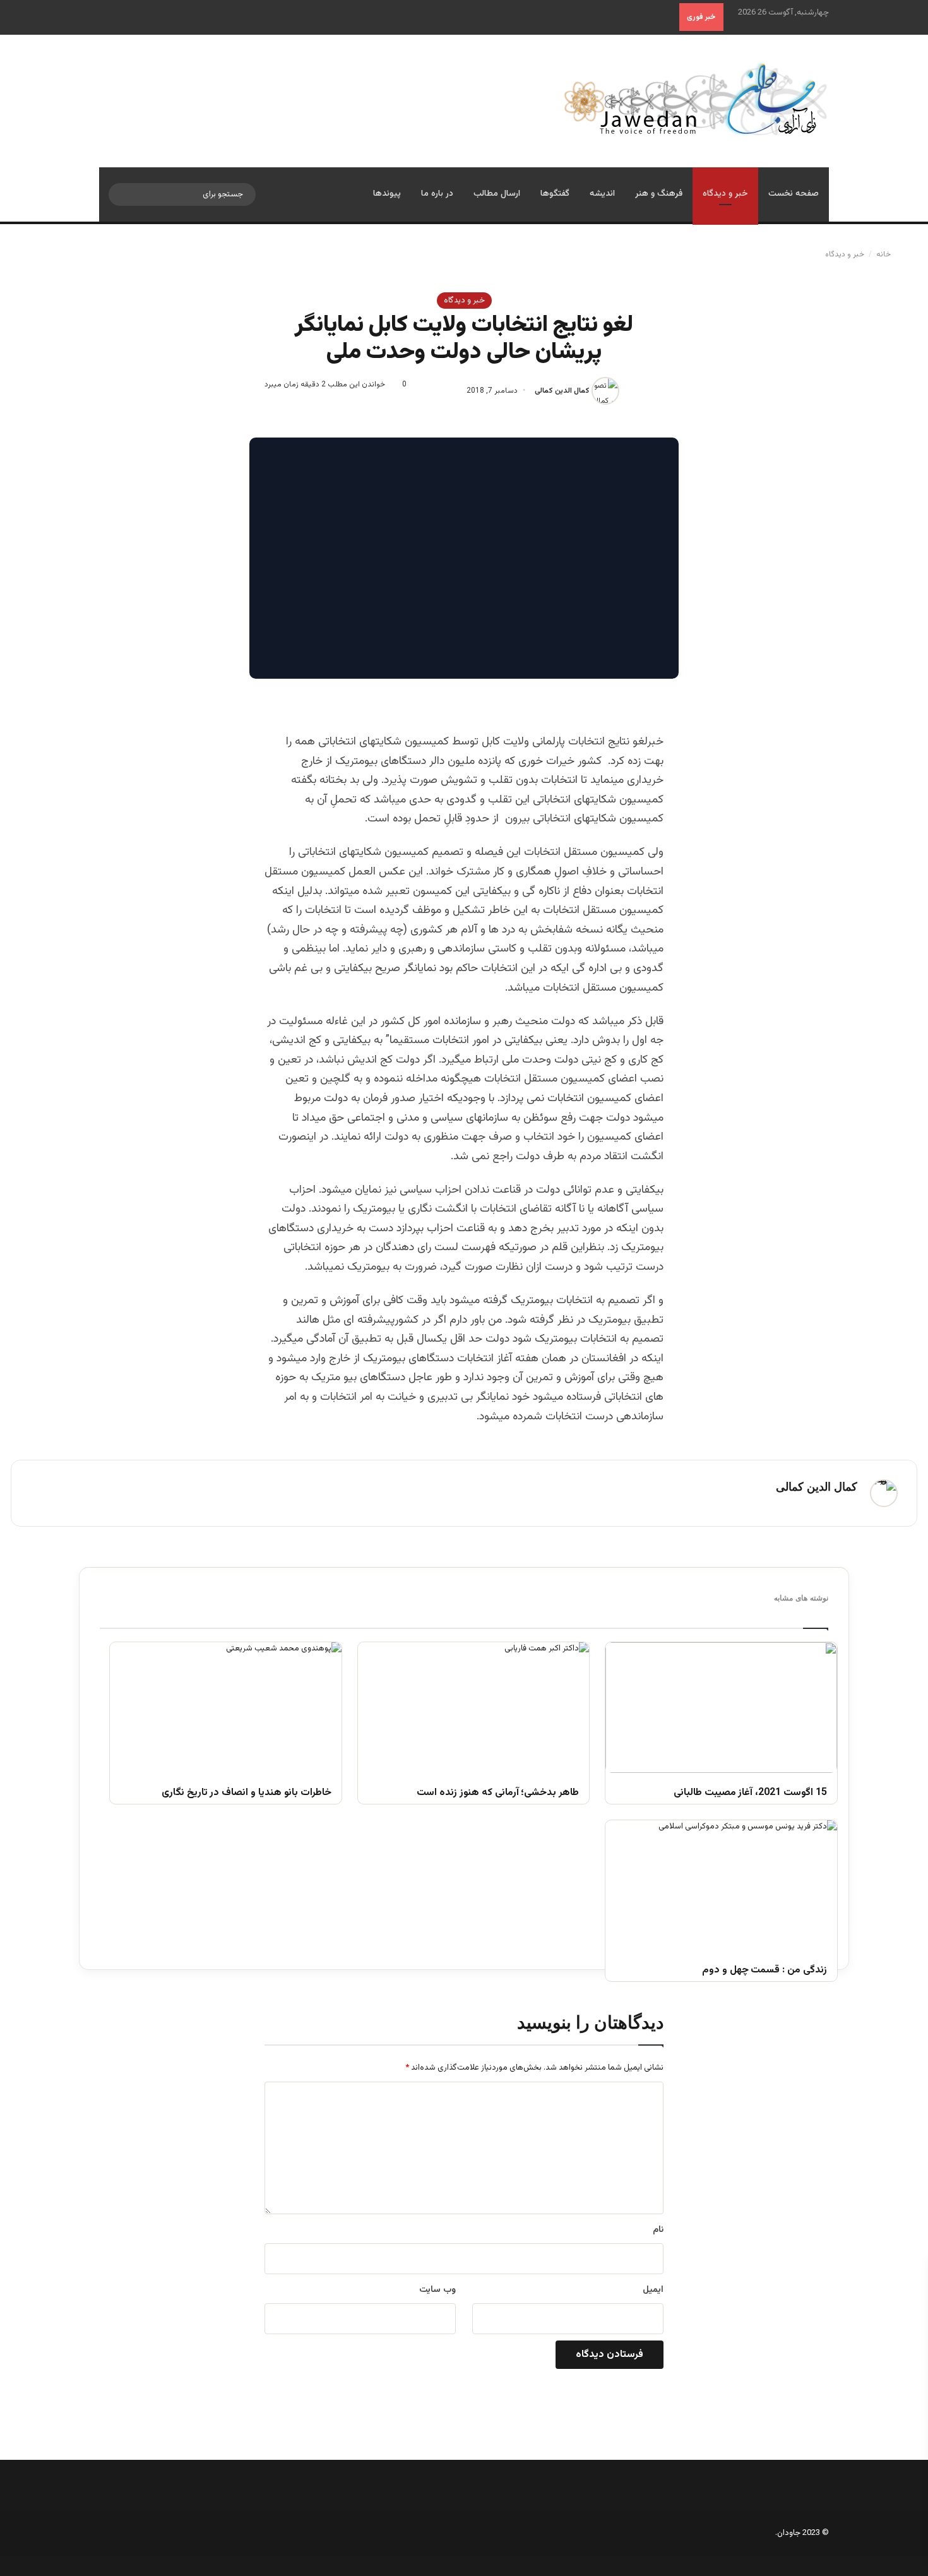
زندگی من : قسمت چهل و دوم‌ (764, 1971)
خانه (884, 254)
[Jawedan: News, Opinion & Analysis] (696, 99)
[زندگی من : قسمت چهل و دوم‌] (721, 1885)
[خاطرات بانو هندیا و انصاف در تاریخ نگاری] (226, 1707)
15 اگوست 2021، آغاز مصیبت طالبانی (750, 1793)
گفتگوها (555, 194)
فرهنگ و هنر (659, 194)
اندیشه (602, 194)
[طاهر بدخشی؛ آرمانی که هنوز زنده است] (474, 1707)
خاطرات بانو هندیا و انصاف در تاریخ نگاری (247, 1793)
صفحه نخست (794, 194)
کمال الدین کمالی (562, 391)
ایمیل (653, 2290)
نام (658, 2230)
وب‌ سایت (437, 2290)
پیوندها (387, 194)
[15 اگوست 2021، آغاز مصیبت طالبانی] (721, 1707)
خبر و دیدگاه (725, 194)
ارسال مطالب (497, 194)
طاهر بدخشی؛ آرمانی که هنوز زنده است (498, 1793)
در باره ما (437, 194)
